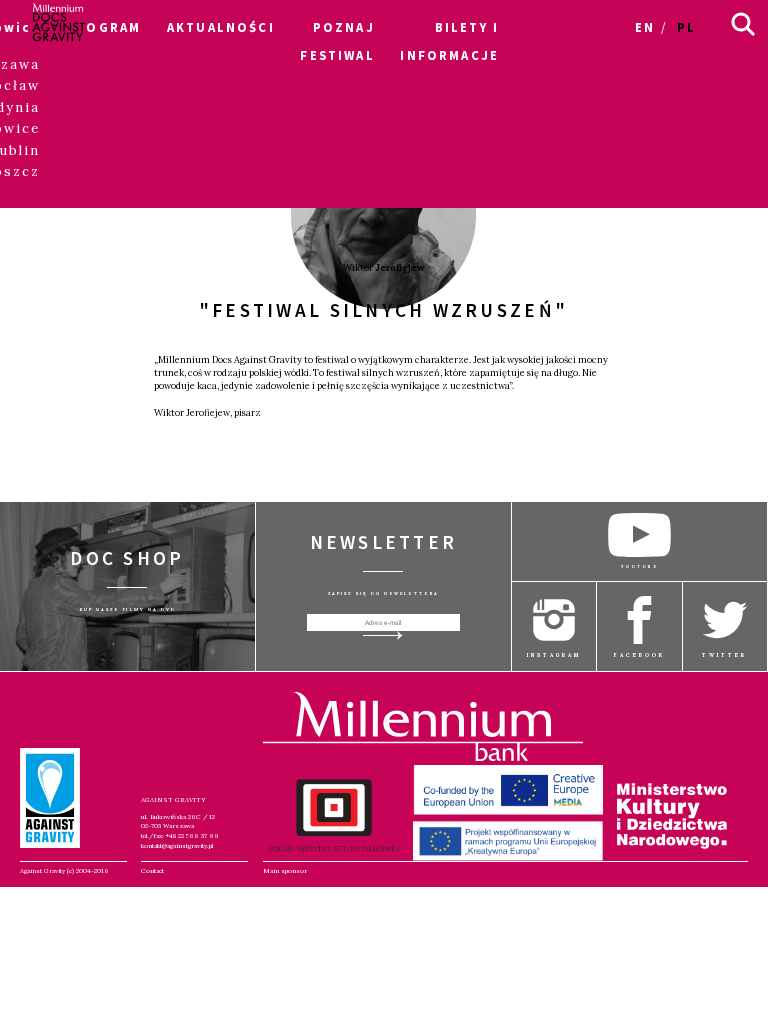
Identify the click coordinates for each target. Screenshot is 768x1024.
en (645, 27)
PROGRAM (103, 27)
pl (686, 27)
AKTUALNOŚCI (221, 27)
